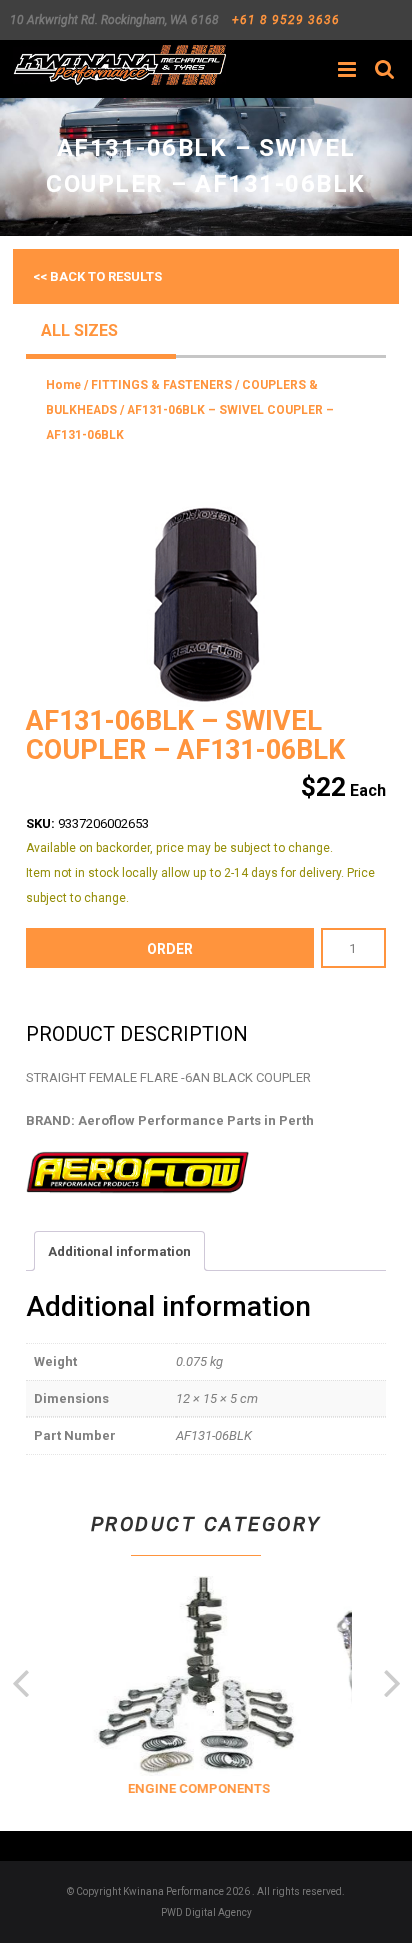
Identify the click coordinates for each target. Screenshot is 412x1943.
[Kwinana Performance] (119, 65)
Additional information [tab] (119, 1251)
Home (63, 385)
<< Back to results (97, 276)
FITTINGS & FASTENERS (161, 385)
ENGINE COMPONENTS (195, 1788)
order (170, 949)
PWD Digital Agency (206, 1912)
